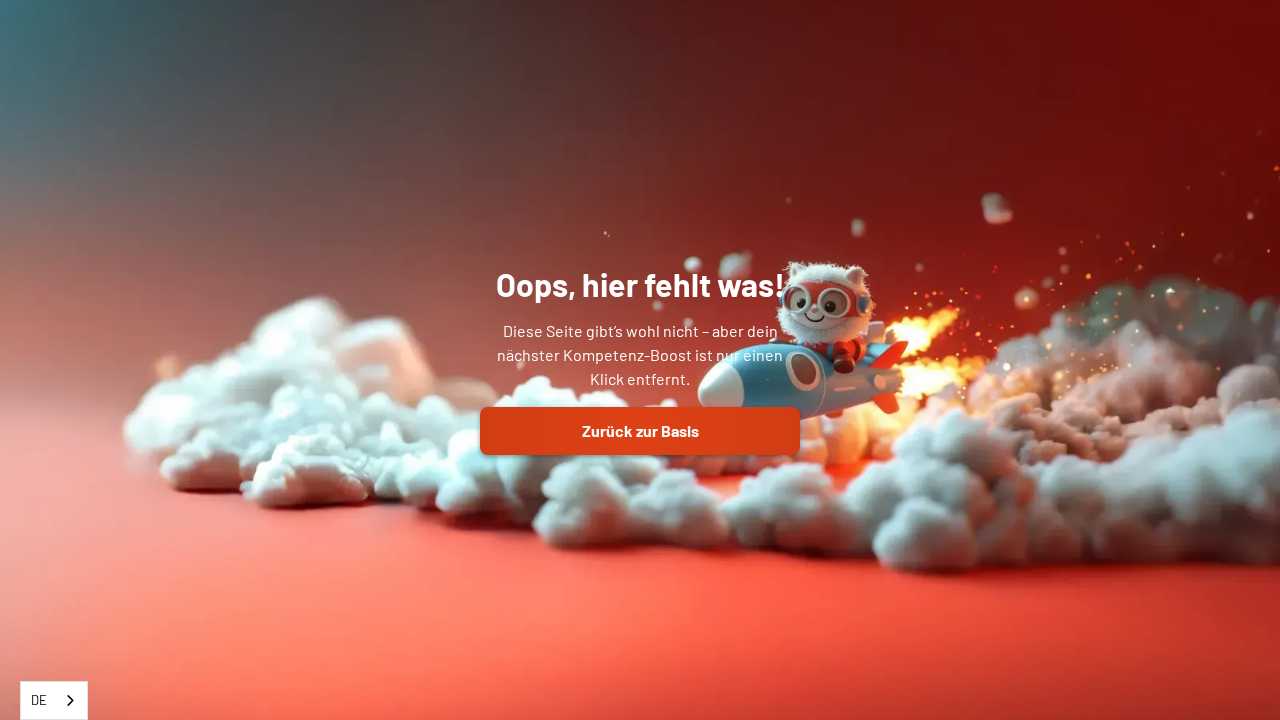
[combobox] (54, 700)
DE (39, 700)
